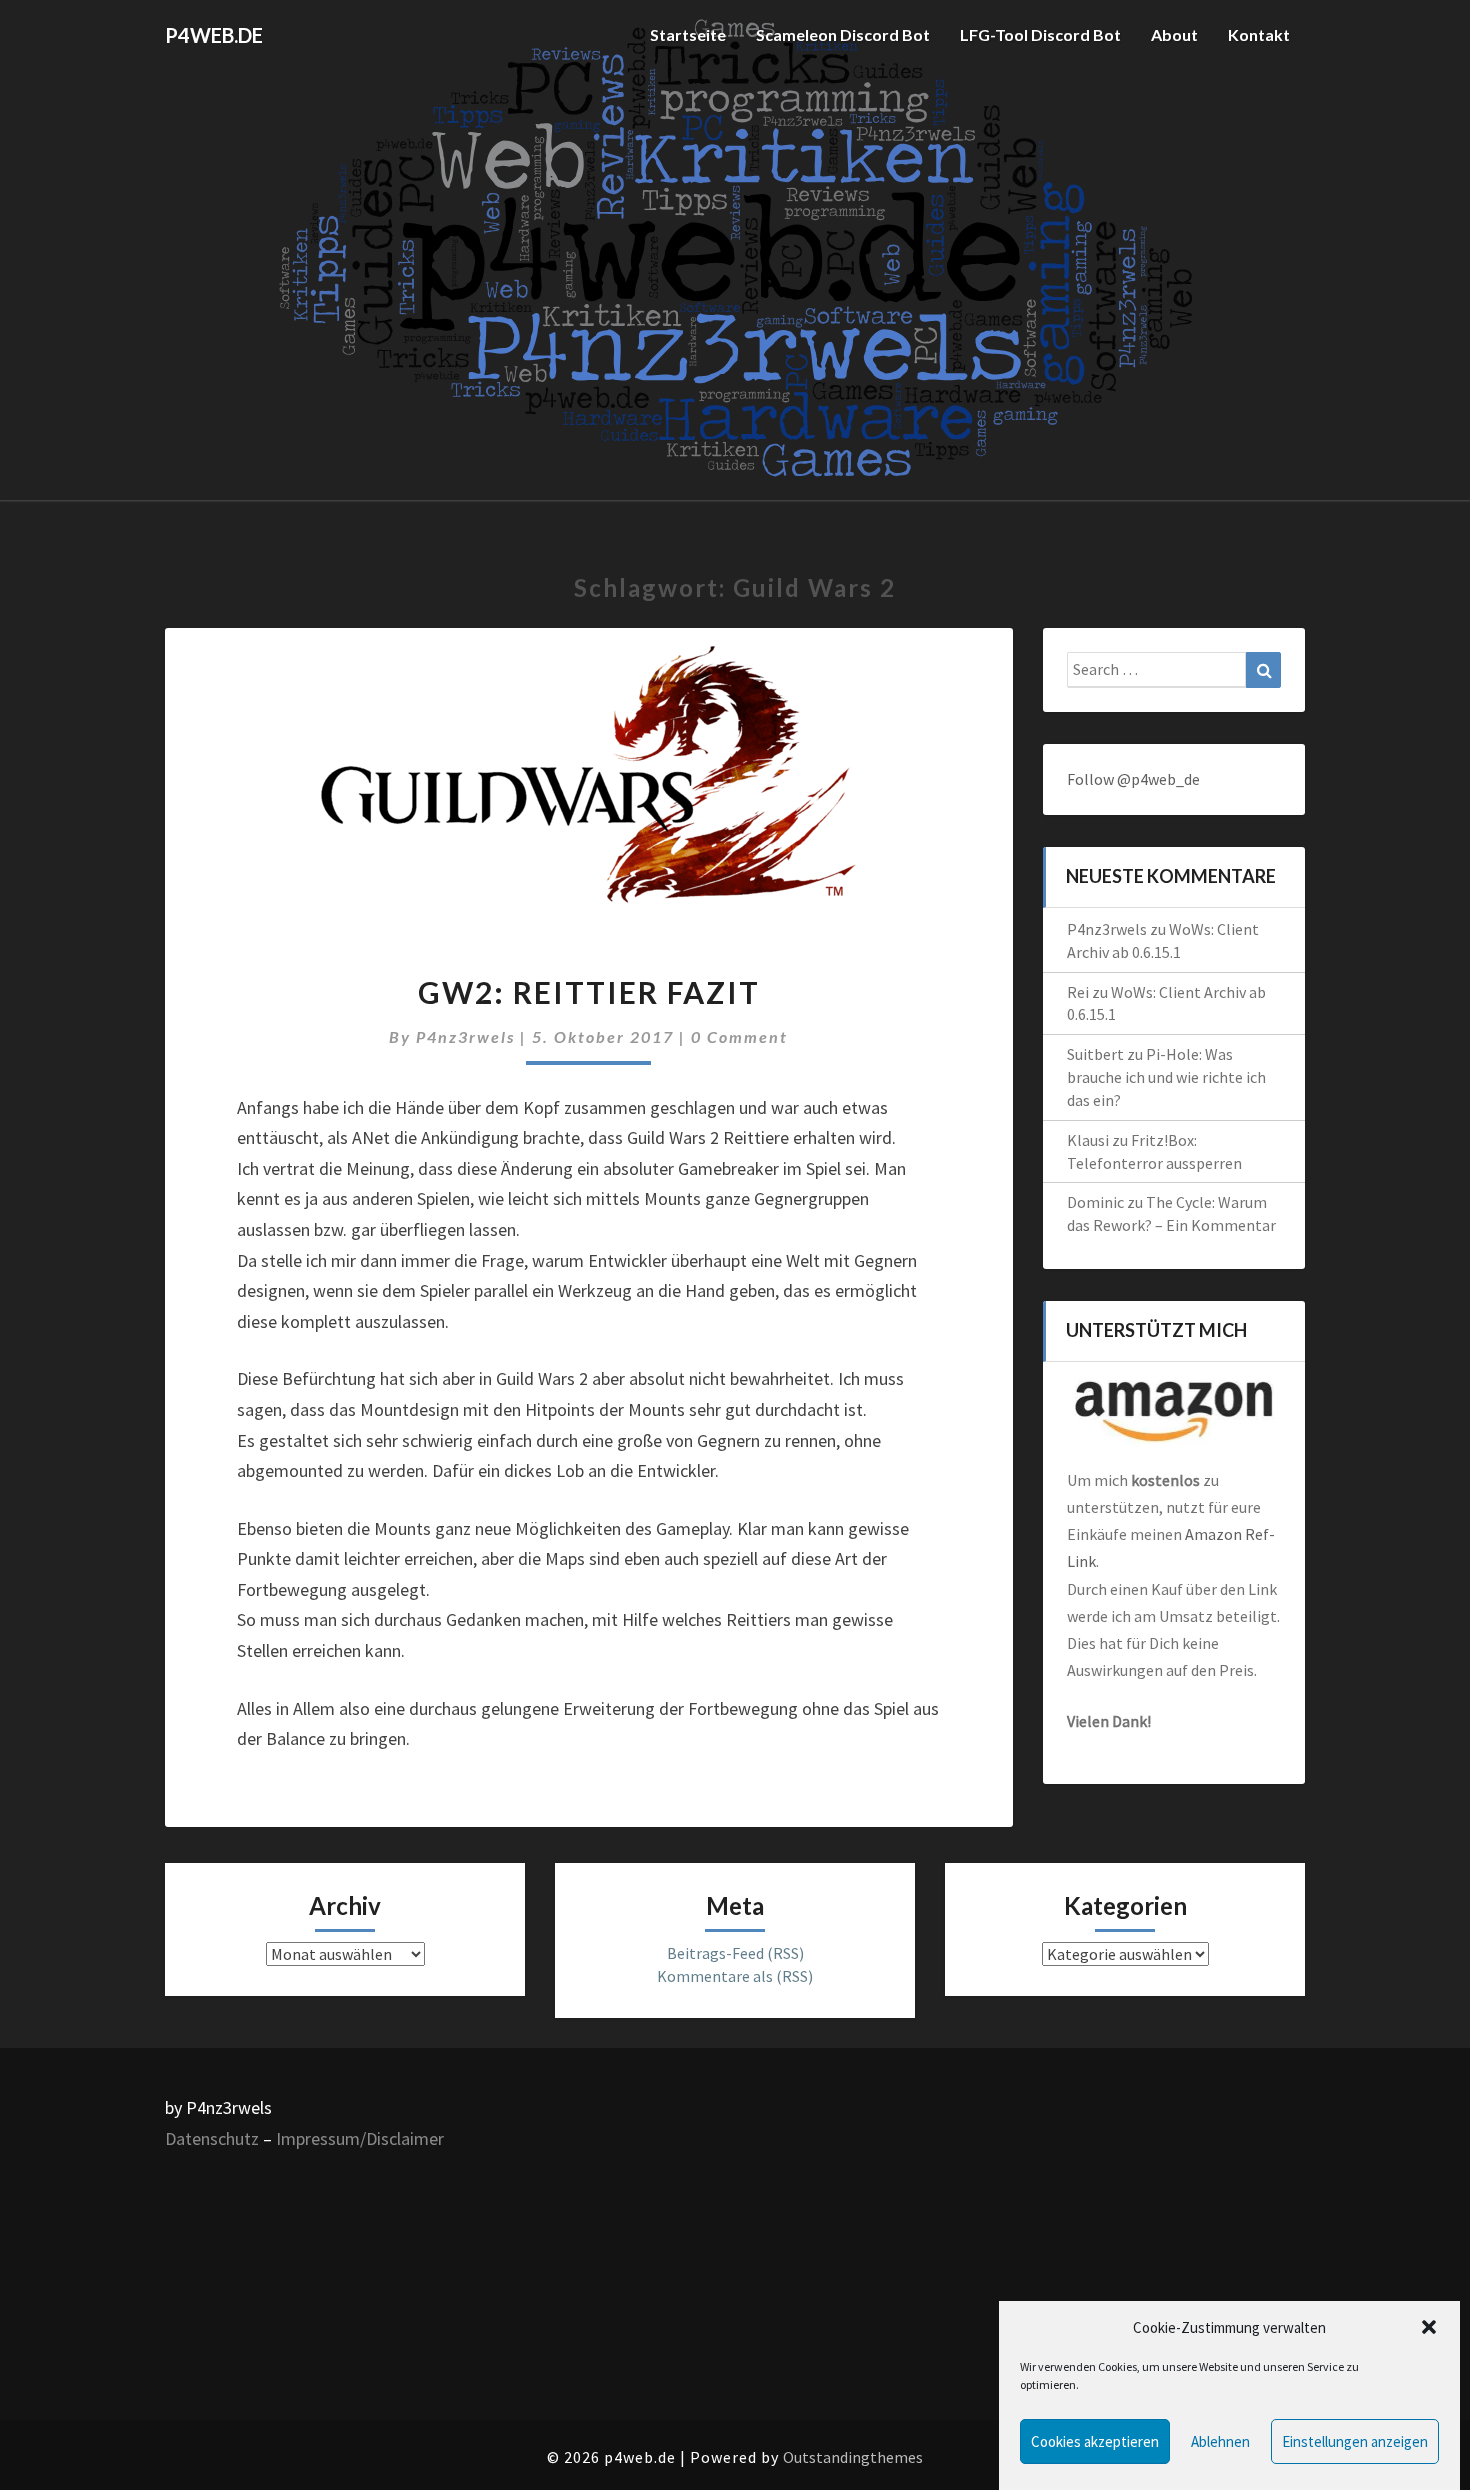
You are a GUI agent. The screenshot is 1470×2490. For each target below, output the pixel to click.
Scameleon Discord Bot (843, 34)
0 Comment (739, 1036)
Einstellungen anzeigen (1355, 2441)
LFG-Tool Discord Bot (1040, 34)
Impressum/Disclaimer (360, 2138)
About (1174, 34)
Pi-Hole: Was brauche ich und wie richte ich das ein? (1166, 1077)
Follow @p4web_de (1133, 779)
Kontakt (1259, 34)
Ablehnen (1220, 2441)
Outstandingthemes (853, 2457)
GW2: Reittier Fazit (589, 992)
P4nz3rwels (465, 1036)
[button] (1429, 2327)
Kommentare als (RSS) (735, 1976)
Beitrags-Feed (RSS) (735, 1953)
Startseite (688, 34)
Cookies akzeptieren (1095, 2441)
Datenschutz (212, 2138)
